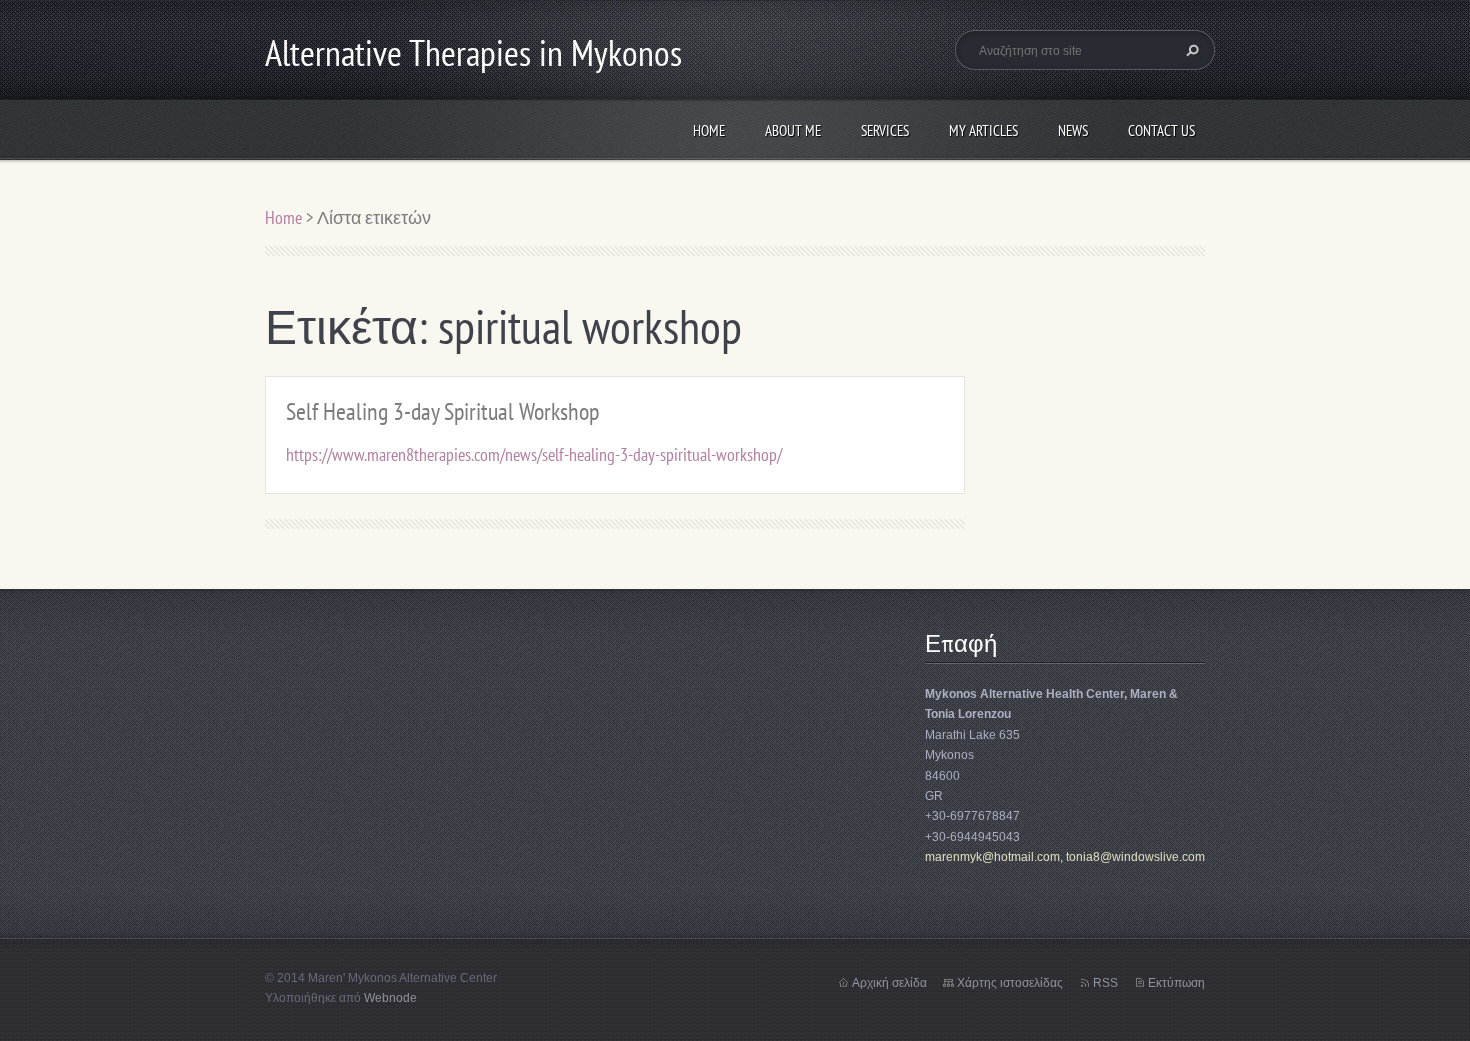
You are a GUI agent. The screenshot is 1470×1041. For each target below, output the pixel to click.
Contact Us (1161, 130)
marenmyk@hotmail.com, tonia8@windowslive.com (1065, 857)
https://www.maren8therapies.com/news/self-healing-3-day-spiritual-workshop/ (534, 454)
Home (709, 130)
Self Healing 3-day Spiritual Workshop (442, 411)
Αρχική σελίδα (889, 983)
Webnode (390, 998)
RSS (1105, 983)
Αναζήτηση (1190, 50)
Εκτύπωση (1176, 983)
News (1073, 130)
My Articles (983, 130)
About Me (793, 130)
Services (885, 130)
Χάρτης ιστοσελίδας (1010, 983)
